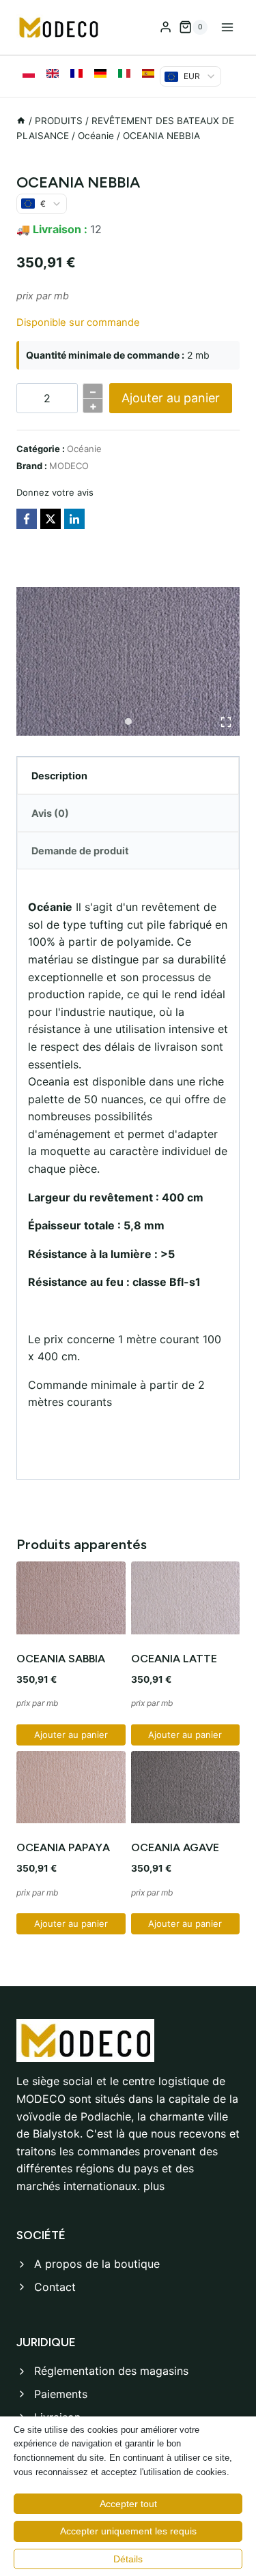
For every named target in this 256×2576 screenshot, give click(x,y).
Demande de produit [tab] (80, 851)
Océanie (84, 449)
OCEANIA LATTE (174, 1659)
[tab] (128, 721)
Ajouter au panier (171, 398)
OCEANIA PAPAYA (63, 1847)
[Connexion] (166, 27)
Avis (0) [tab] (50, 813)
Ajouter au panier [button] (71, 1735)
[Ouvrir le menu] (227, 27)
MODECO (69, 466)
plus (154, 2186)
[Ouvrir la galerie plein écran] (226, 722)
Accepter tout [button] (128, 2504)
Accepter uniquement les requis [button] (128, 2531)
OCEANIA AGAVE (175, 1847)
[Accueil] (21, 121)
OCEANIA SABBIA (61, 1659)
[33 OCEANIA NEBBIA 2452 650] (128, 661)
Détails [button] (128, 2559)
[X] (51, 519)
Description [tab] (59, 776)
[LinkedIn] (74, 519)
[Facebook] (27, 519)
